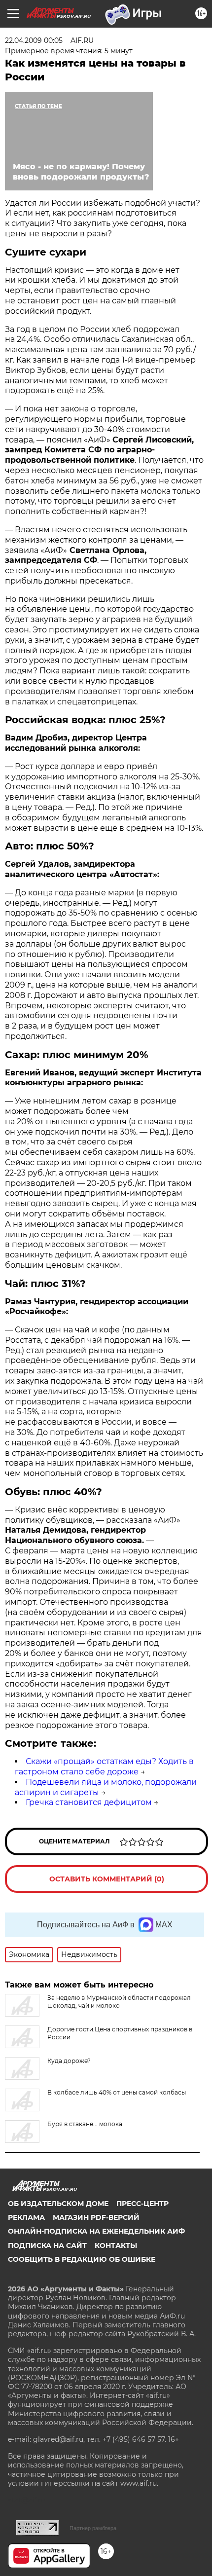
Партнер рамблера (93, 2528)
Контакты (116, 2245)
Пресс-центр (142, 2204)
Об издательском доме (58, 2204)
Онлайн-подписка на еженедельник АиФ (96, 2231)
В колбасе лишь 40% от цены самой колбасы (117, 2092)
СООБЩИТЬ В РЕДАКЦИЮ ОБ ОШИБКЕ (82, 2259)
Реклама (26, 2217)
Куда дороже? (69, 2061)
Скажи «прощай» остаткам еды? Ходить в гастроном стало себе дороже (104, 1766)
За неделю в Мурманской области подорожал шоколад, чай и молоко (119, 2002)
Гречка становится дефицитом (89, 1802)
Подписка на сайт (47, 2245)
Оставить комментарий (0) (107, 1879)
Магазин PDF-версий (96, 2217)
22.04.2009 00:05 (34, 40)
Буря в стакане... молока (85, 2124)
